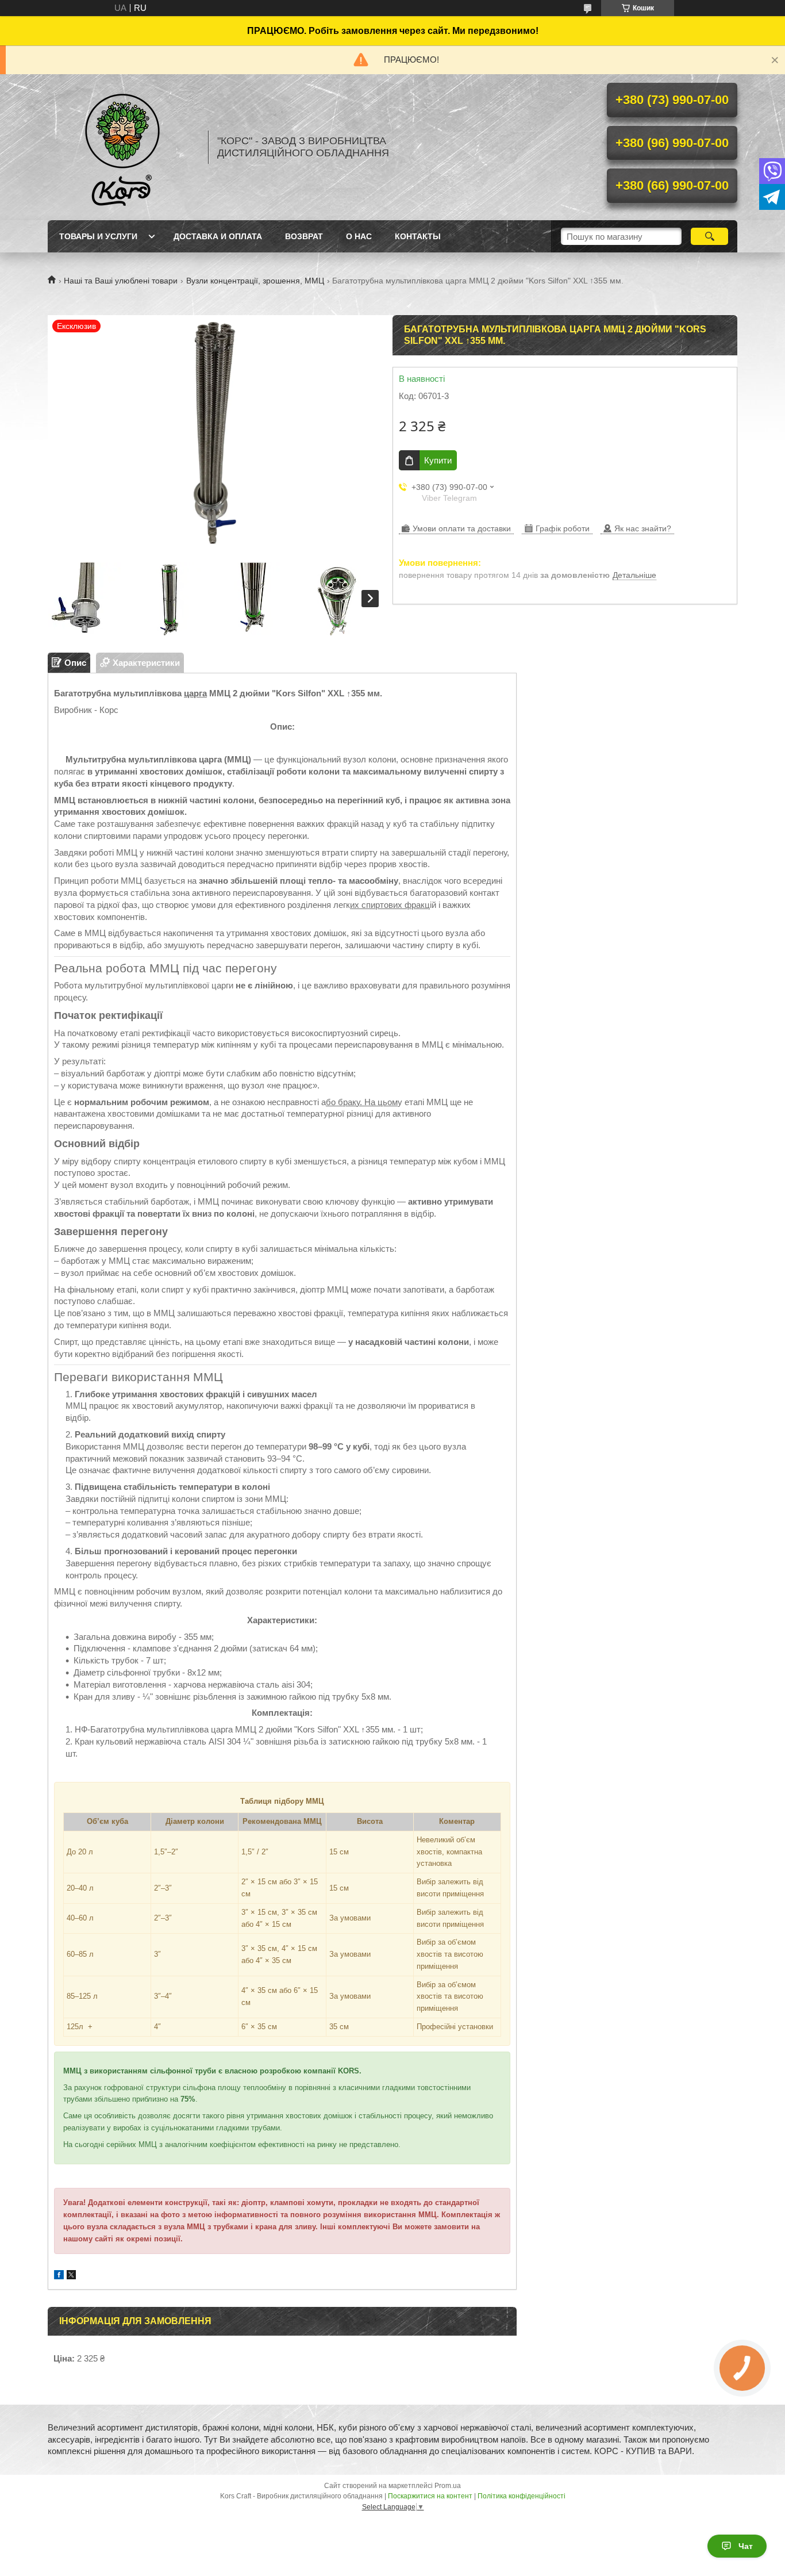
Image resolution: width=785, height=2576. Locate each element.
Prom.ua (448, 2486)
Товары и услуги (98, 236)
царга (195, 693)
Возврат (304, 236)
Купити (438, 460)
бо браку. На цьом (362, 1102)
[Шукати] (709, 236)
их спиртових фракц (390, 905)
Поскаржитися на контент (430, 2496)
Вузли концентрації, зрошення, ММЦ (255, 281)
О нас (359, 236)
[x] (71, 2276)
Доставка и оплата (218, 236)
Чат (746, 2546)
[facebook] (59, 2276)
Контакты (418, 236)
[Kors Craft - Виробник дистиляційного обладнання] (122, 147)
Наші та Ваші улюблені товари (121, 281)
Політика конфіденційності (522, 2496)
